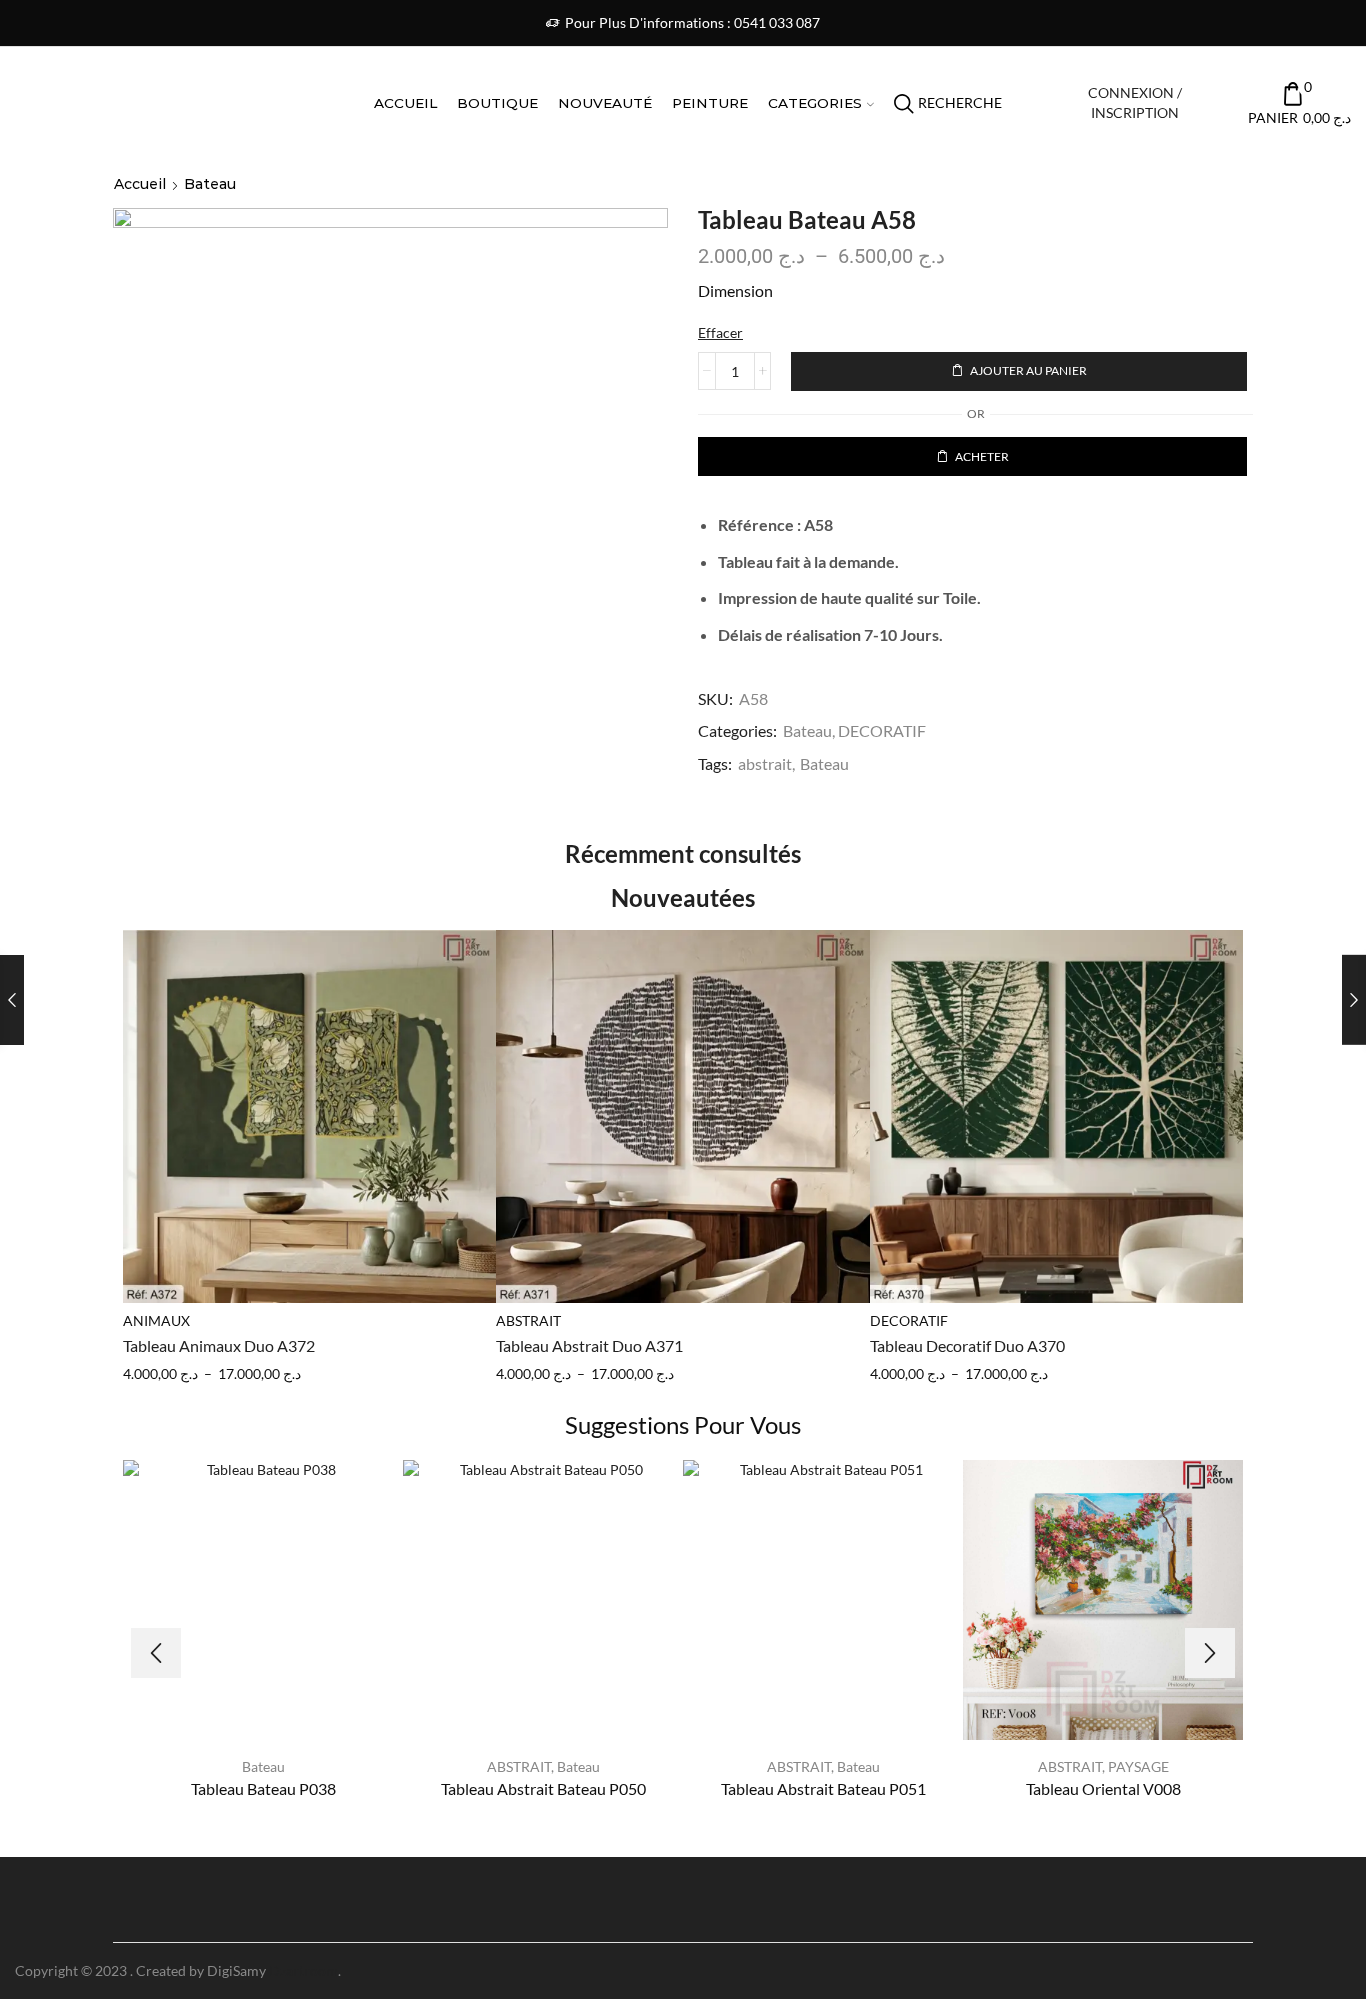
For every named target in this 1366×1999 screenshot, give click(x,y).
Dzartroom (303, 1970)
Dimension (735, 290)
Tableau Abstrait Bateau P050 (543, 1788)
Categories (815, 103)
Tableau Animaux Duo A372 (219, 1345)
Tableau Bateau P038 (263, 1788)
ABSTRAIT (528, 1320)
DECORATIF (882, 730)
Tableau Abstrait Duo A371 (589, 1345)
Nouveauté (605, 103)
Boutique (497, 103)
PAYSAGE (1138, 1766)
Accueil (405, 103)
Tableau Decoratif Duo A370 (967, 1345)
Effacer (720, 332)
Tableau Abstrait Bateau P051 (823, 1788)
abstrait (765, 763)
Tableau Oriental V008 (1103, 1788)
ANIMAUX (156, 1320)
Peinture (710, 103)
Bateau (210, 184)
